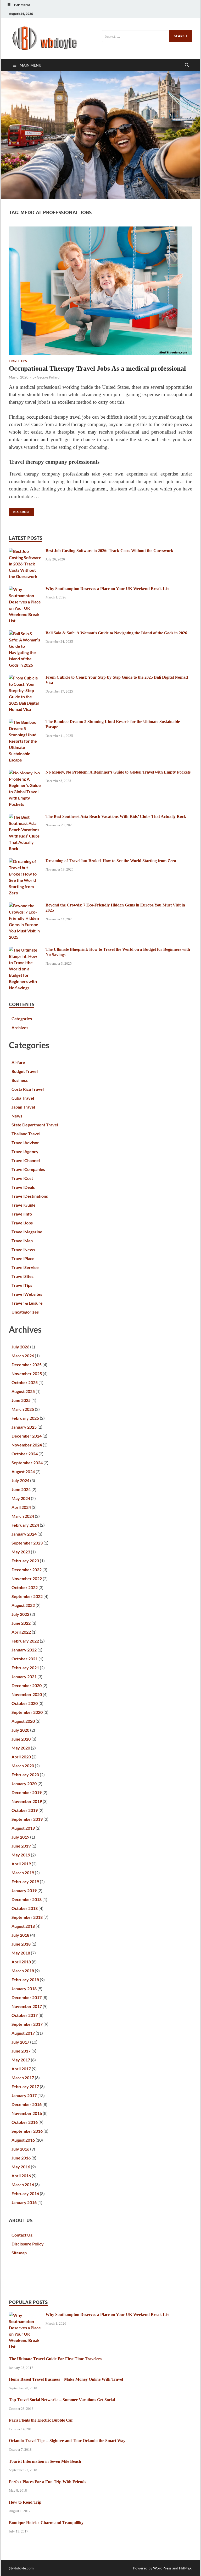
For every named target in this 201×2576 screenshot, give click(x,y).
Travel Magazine (27, 1232)
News (17, 1116)
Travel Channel (26, 1160)
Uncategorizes (25, 1312)
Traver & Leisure (27, 1303)
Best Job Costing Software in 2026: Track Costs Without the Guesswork (109, 551)
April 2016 (21, 2176)
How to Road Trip (25, 2502)
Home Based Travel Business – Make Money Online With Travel (66, 2379)
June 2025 (21, 1400)
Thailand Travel (26, 1134)
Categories (22, 1019)
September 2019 (27, 1819)
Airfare (18, 1062)
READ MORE (19, 511)
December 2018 (27, 1899)
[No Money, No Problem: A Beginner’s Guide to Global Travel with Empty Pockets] (25, 773)
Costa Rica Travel (28, 1089)
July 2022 (20, 1614)
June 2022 (21, 1623)
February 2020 (25, 1775)
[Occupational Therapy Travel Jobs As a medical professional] (100, 291)
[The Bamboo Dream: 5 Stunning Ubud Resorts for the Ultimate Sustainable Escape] (25, 722)
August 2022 (23, 1605)
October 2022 (25, 1587)
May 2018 (21, 1953)
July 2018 (20, 1935)
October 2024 (25, 1454)
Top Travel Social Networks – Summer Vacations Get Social (62, 2400)
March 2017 (23, 2078)
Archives (20, 1027)
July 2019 (20, 1837)
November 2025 (27, 1373)
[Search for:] (147, 36)
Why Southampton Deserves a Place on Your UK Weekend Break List (108, 589)
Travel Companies (28, 1169)
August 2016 (23, 2140)
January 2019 (24, 1890)
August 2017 (23, 2033)
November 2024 (27, 1445)
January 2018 (24, 1988)
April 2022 (21, 1632)
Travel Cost (22, 1178)
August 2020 (23, 1721)
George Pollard (48, 377)
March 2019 (23, 1873)
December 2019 (27, 1792)
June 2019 (21, 1846)
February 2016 (25, 2193)
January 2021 (24, 1676)
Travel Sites (23, 1276)
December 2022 (27, 1570)
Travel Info (22, 1214)
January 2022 (24, 1650)
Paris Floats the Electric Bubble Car (41, 2420)
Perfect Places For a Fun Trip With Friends (48, 2482)
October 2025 (25, 1382)
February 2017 (25, 2086)
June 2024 (21, 1489)
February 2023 (25, 1561)
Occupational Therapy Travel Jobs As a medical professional (97, 368)
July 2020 (20, 1730)
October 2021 (25, 1659)
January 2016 (24, 2202)
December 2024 (27, 1436)
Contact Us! (23, 2235)
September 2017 (27, 2024)
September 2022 (27, 1596)
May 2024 (21, 1498)
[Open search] (187, 65)
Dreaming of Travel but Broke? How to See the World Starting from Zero (111, 861)
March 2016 (23, 2185)
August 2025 (23, 1391)
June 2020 (21, 1739)
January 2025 (24, 1427)
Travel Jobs (22, 1223)
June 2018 (21, 1944)
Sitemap (19, 2253)
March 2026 (23, 1356)
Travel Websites (27, 1294)
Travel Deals (23, 1187)
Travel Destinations (30, 1196)
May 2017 (21, 2060)
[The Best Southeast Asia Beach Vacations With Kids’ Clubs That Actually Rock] (25, 817)
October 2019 (25, 1810)
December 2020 (27, 1685)
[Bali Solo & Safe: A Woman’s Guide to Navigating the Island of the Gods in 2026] (25, 633)
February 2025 (25, 1418)
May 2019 (21, 1855)
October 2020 (25, 1703)
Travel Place (23, 1258)
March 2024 (23, 1516)
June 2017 (21, 2051)
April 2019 (21, 1864)
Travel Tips (18, 361)
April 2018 (21, 1962)
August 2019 (23, 1828)
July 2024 (20, 1480)
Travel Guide (24, 1205)
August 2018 (23, 1926)
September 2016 (27, 2131)
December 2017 (27, 1997)
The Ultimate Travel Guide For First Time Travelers (55, 2359)
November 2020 (27, 1694)
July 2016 (20, 2149)
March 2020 (23, 1766)
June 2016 (21, 2158)
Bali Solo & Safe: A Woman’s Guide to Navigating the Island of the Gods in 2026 (116, 633)
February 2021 (25, 1668)
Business (20, 1080)
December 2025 (27, 1365)
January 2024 (24, 1534)
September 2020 (27, 1712)
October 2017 (25, 2015)
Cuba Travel (23, 1098)
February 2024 (25, 1525)
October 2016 (25, 2122)
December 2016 (27, 2104)
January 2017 (24, 2095)
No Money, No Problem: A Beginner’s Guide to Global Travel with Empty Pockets (118, 772)
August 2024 (23, 1471)
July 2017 (20, 2042)
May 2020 (21, 1748)
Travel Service (25, 1267)
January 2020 (24, 1783)
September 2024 (27, 1463)
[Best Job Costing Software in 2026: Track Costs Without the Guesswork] (25, 551)
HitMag (185, 2568)
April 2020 (21, 1757)
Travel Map (22, 1241)
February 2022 (25, 1641)
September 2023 (27, 1543)
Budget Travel (25, 1071)
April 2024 (21, 1507)
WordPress (162, 2568)
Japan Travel (23, 1107)
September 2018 (27, 1917)
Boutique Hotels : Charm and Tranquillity (46, 2523)
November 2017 (27, 2006)
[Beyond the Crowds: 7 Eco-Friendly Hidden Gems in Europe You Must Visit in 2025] (25, 906)
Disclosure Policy (28, 2244)
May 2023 (21, 1552)
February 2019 (25, 1881)
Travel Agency (25, 1151)
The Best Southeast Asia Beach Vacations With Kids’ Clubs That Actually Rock (116, 816)
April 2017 (21, 2069)
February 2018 (25, 1980)
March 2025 (23, 1409)
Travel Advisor (25, 1143)
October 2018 (25, 1908)
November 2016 (27, 2113)
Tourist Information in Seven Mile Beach (45, 2461)
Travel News (23, 1249)
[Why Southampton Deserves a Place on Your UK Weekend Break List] (25, 589)
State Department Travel (35, 1125)
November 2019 (27, 1801)
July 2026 (20, 1347)
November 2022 (27, 1578)
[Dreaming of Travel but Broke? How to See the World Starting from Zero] (25, 861)
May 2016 (21, 2167)
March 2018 (23, 1971)
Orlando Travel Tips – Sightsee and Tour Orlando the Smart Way (67, 2441)
